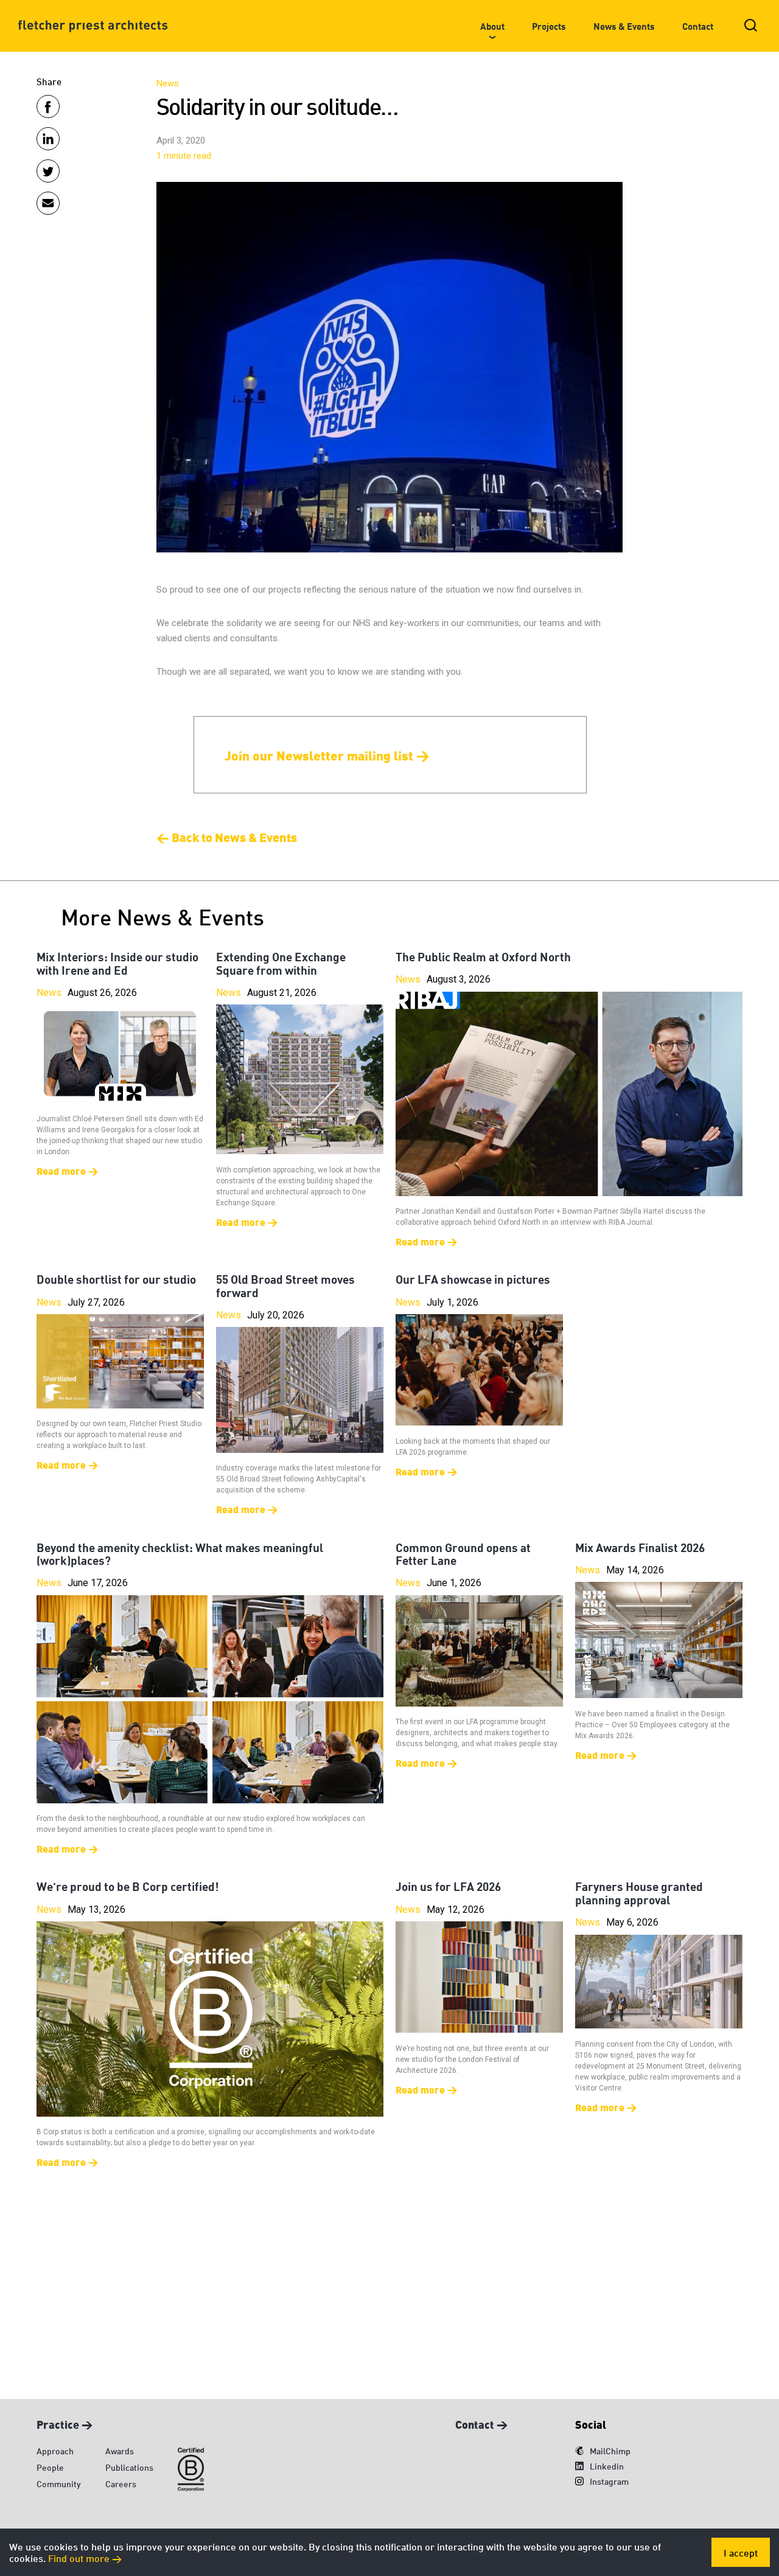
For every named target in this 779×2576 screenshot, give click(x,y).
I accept (741, 2552)
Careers (121, 2483)
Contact (698, 26)
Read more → (67, 1170)
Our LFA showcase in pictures (473, 1279)
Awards (120, 2450)
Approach (55, 2450)
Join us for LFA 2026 (448, 1886)
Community (59, 2483)
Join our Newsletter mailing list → (327, 754)
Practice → (65, 2423)
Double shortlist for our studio (116, 1279)
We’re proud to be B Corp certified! (128, 1886)
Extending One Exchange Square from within (281, 963)
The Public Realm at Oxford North (483, 956)
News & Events (624, 26)
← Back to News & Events (227, 837)
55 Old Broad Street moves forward (285, 1285)
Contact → (481, 2423)
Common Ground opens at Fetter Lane (463, 1554)
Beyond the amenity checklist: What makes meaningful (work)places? (180, 1554)
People (50, 2467)
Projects (549, 26)
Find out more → (85, 2557)
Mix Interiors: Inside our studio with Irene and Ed (117, 963)
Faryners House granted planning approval (639, 1892)
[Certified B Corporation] (191, 2470)
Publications (129, 2467)
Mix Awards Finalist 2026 (640, 1547)
